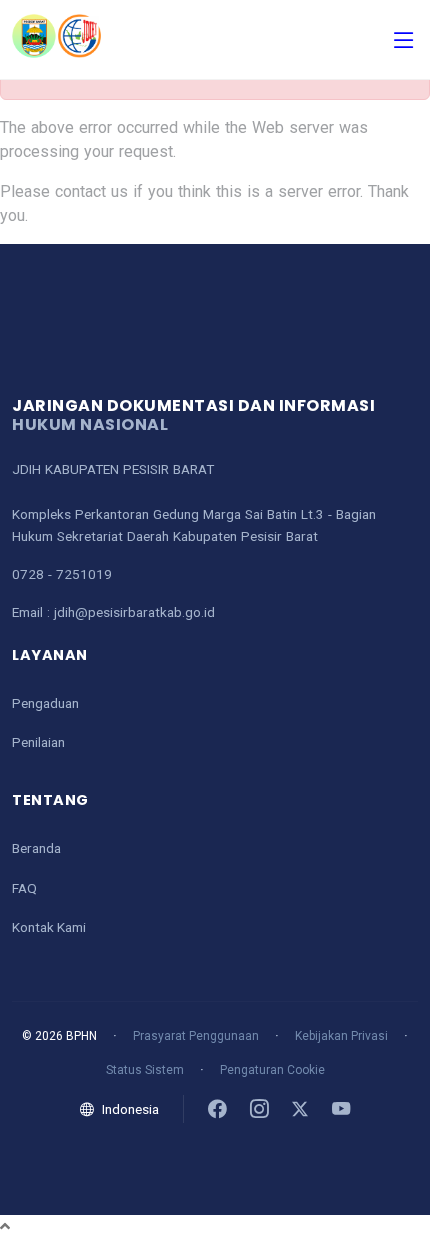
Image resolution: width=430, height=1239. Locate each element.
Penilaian (38, 742)
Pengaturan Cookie (272, 1070)
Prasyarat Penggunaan (196, 1036)
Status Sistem (145, 1070)
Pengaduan (45, 703)
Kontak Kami (49, 927)
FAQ (24, 888)
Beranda (36, 848)
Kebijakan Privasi (341, 1036)
